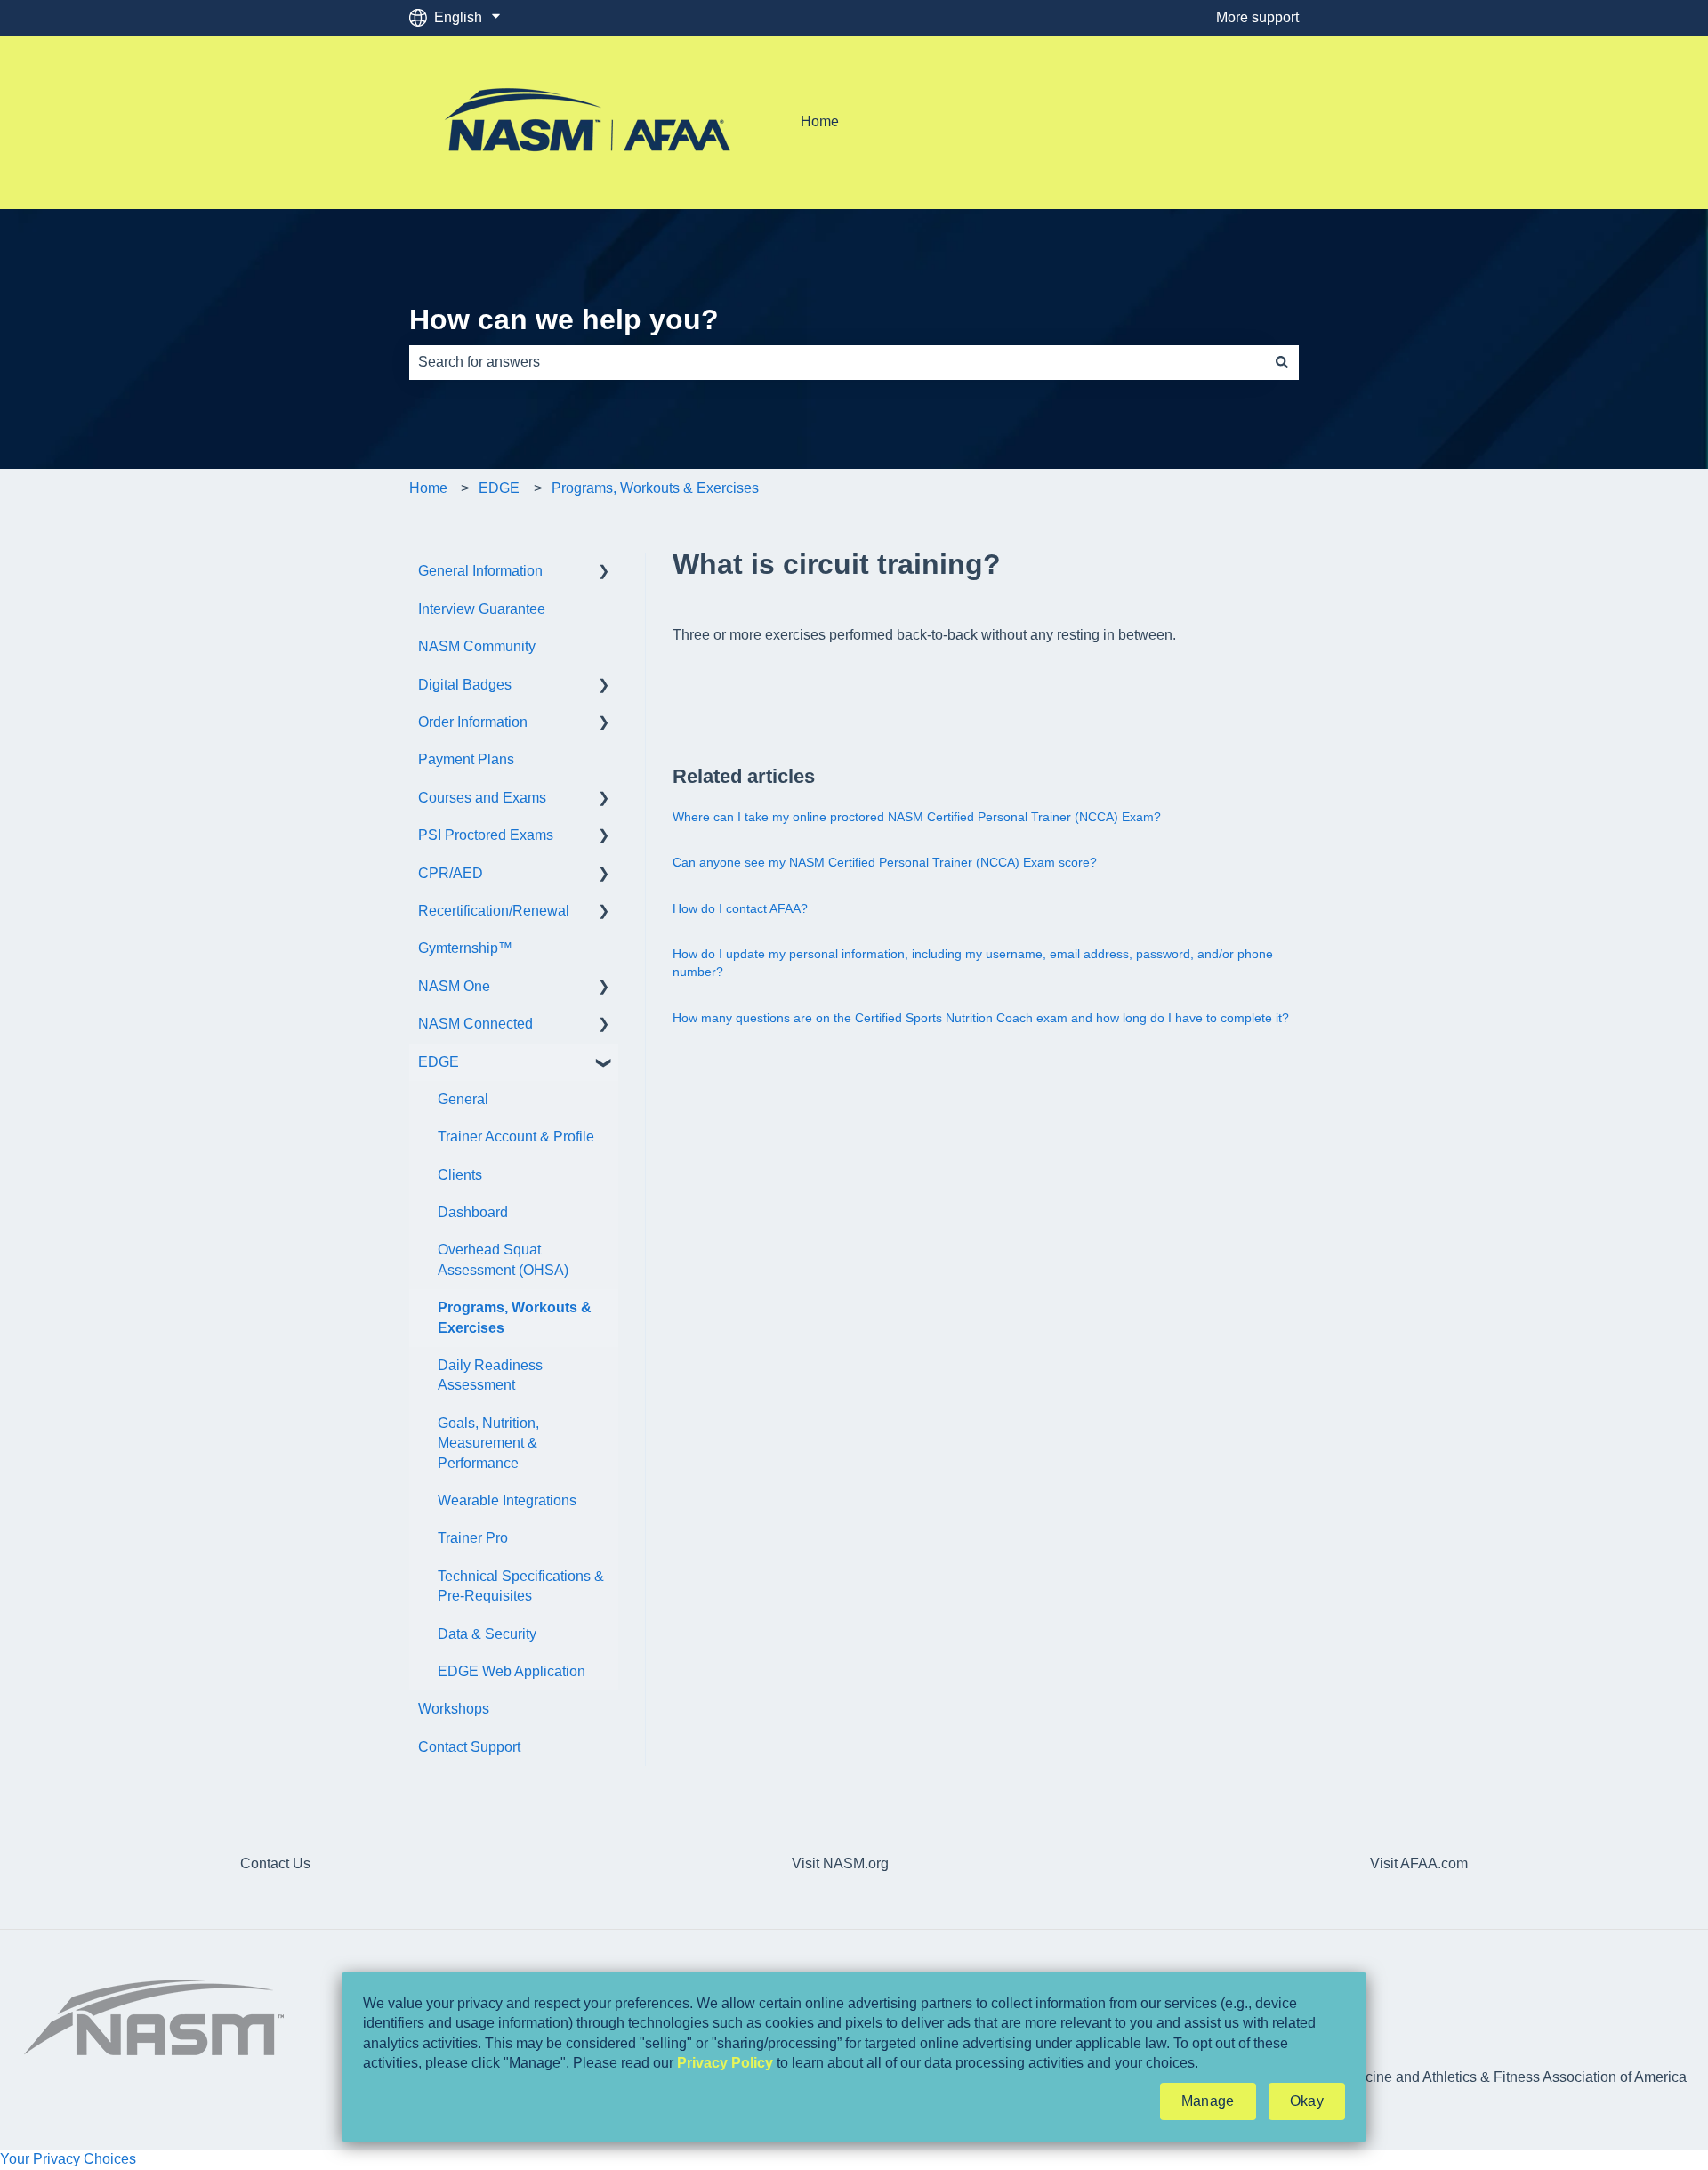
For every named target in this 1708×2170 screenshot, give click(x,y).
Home (820, 121)
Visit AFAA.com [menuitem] (1419, 1863)
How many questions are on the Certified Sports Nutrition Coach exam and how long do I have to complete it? (981, 1018)
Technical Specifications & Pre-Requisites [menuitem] (521, 1586)
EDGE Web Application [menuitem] (512, 1671)
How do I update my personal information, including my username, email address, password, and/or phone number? (973, 963)
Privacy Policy (725, 2063)
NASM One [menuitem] (454, 986)
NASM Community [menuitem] (477, 646)
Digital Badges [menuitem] (465, 685)
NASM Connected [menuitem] (475, 1024)
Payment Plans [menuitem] (466, 759)
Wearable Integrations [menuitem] (507, 1500)
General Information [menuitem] (480, 571)
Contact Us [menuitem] (275, 1863)
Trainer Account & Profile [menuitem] (516, 1137)
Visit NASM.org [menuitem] (840, 1863)
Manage (1208, 2101)
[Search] (1282, 362)
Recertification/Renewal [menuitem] (494, 911)
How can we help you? (564, 319)
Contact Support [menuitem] (469, 1747)
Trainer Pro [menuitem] (473, 1538)
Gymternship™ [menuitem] (465, 948)
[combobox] (837, 362)
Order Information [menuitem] (473, 722)
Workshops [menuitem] (454, 1709)
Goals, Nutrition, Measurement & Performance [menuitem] (488, 1443)
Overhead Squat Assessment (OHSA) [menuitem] (503, 1259)
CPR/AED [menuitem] (451, 873)
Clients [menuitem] (460, 1175)
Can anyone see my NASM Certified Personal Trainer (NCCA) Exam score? (885, 862)
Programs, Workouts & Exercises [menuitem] (515, 1317)
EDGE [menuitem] (439, 1062)
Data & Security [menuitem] (487, 1634)
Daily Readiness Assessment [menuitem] (490, 1375)
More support (1257, 17)
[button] (604, 573)
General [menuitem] (463, 1099)
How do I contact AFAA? (740, 908)
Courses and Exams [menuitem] (482, 798)
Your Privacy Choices (68, 2159)
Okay (1307, 2101)
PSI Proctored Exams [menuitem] (486, 835)
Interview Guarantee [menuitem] (482, 609)
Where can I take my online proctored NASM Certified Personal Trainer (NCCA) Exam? (917, 817)
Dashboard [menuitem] (473, 1212)
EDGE (499, 488)
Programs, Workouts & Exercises (655, 488)
